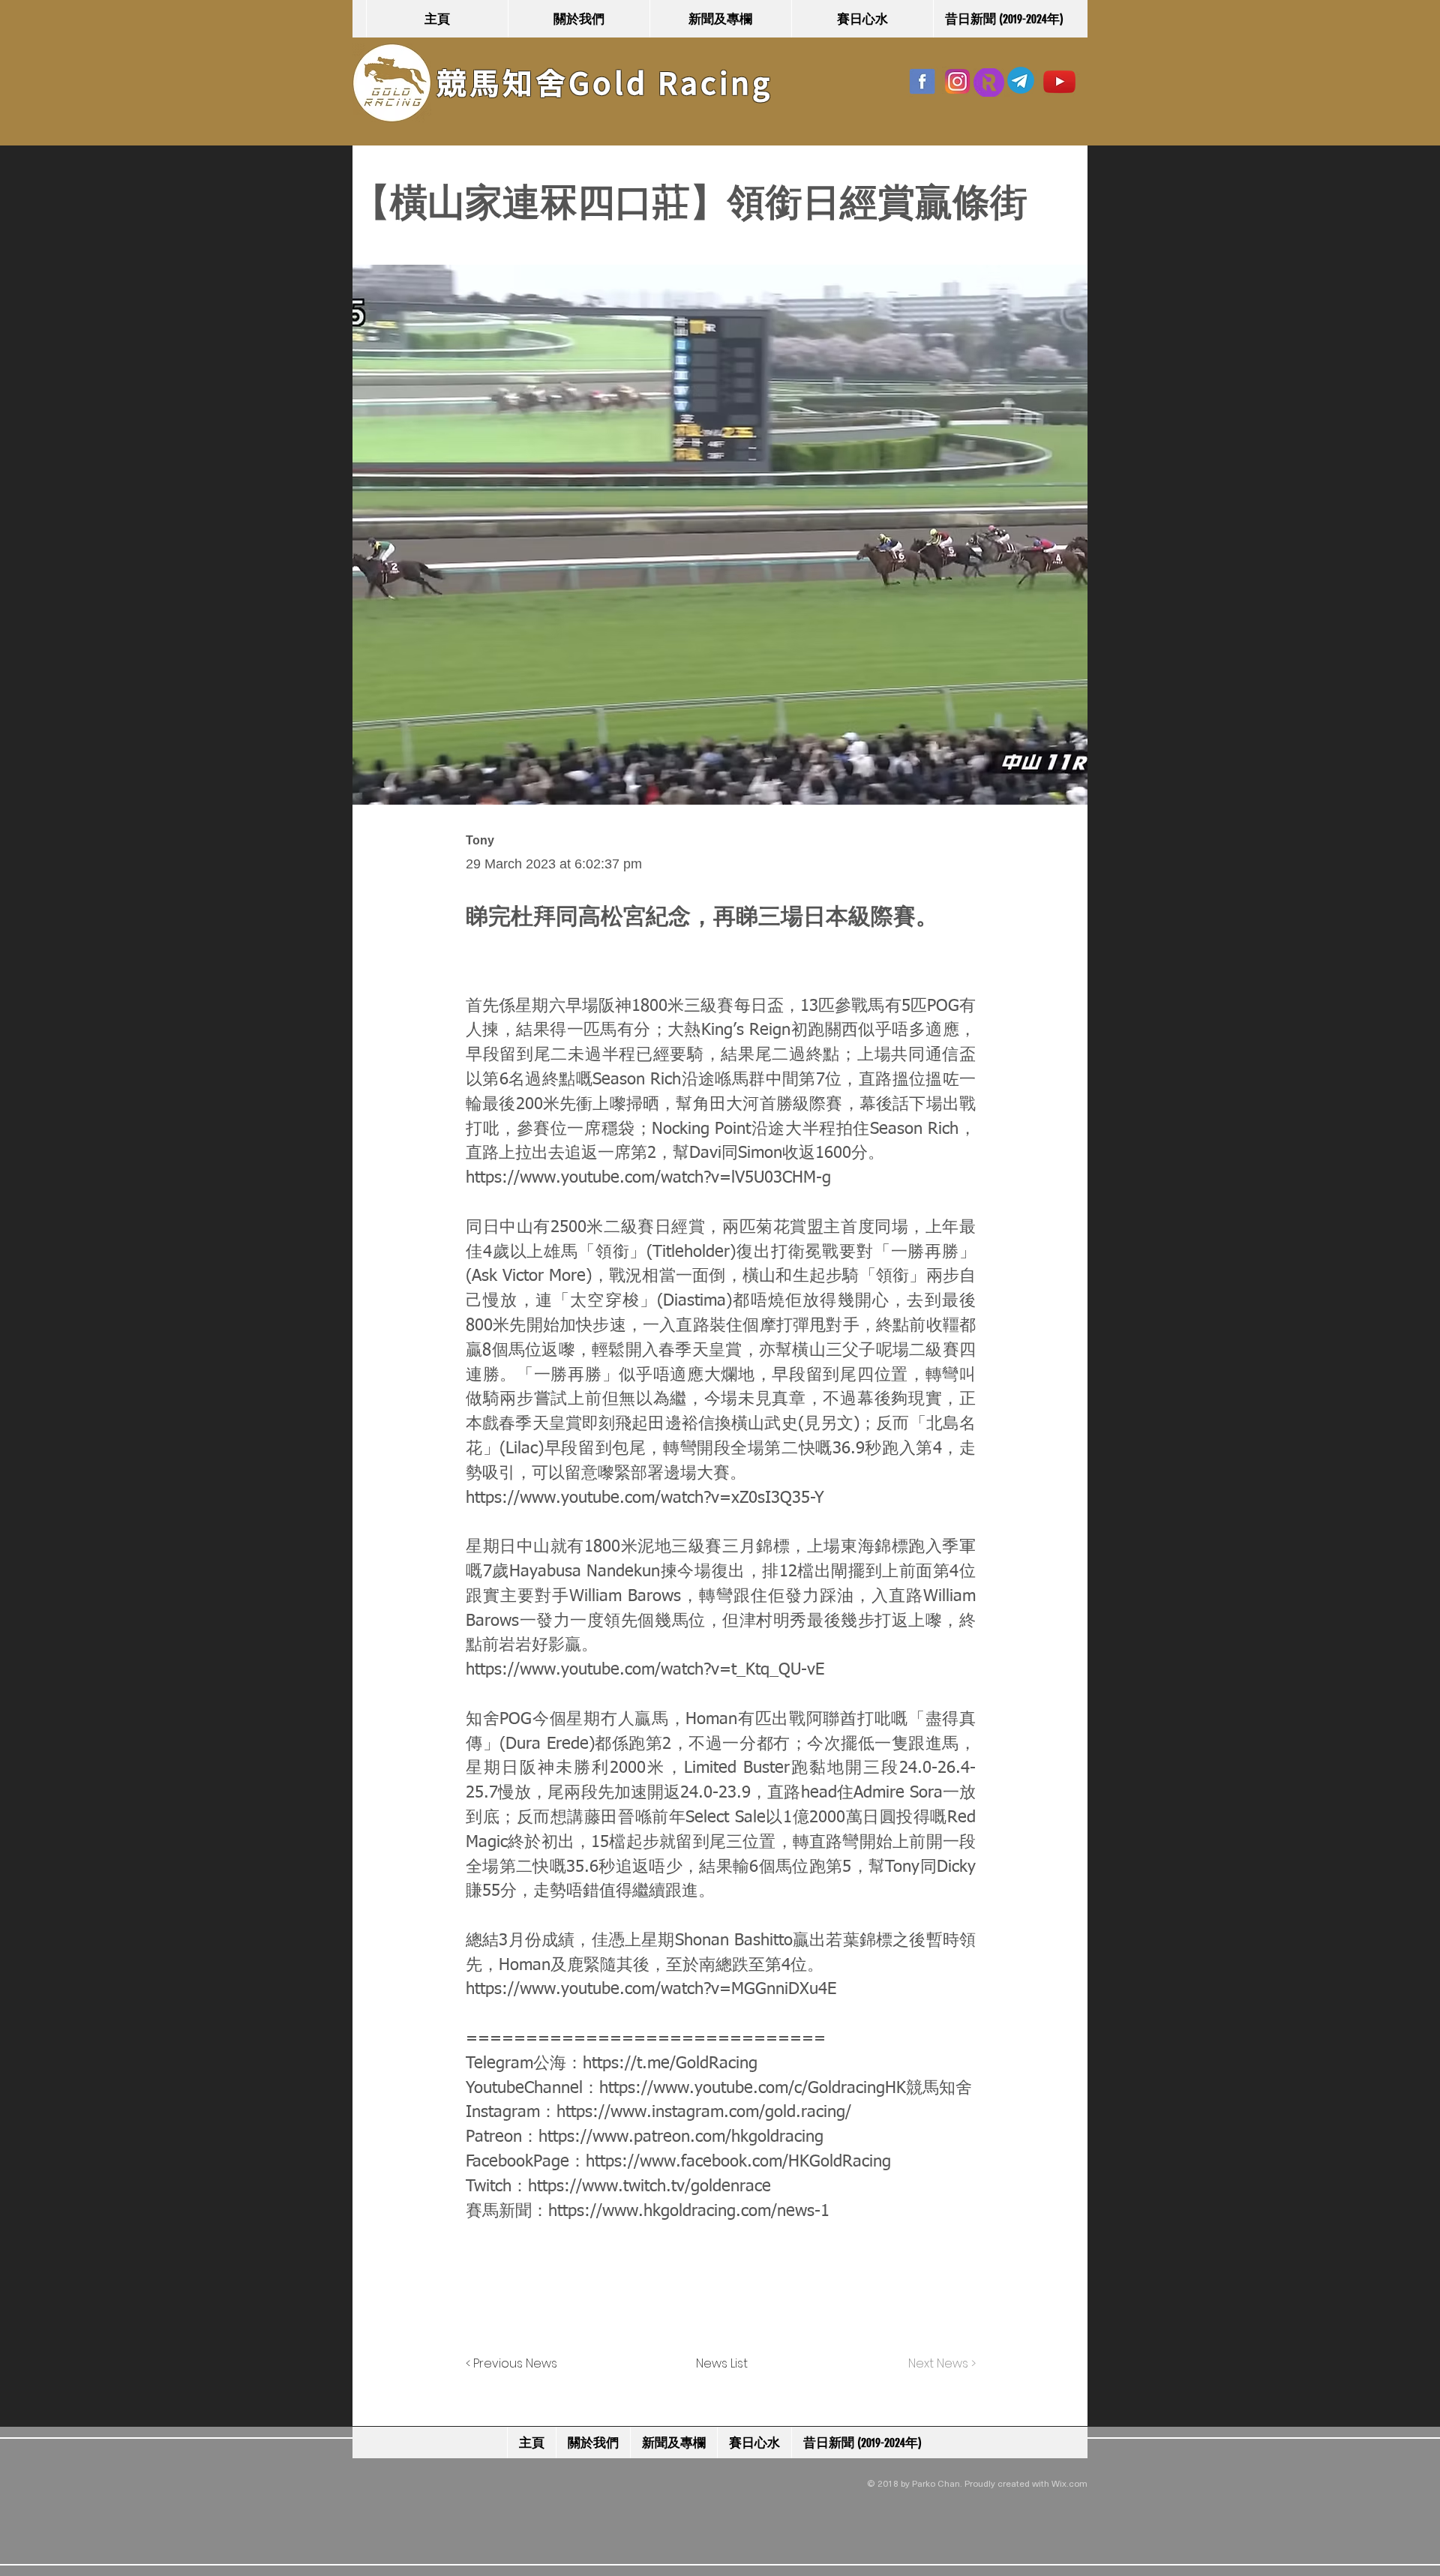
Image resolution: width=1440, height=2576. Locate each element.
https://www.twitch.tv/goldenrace (649, 2187)
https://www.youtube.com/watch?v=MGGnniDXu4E (651, 1990)
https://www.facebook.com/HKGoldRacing (738, 2162)
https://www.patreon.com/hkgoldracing (681, 2137)
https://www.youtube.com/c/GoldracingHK (753, 2089)
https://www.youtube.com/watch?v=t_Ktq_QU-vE (645, 1670)
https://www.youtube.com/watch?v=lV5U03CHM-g (648, 1178)
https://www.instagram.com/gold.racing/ (704, 2113)
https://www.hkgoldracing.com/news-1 (689, 2212)
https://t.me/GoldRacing (670, 2064)
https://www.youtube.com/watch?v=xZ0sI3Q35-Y (645, 1498)
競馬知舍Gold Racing (604, 83)
